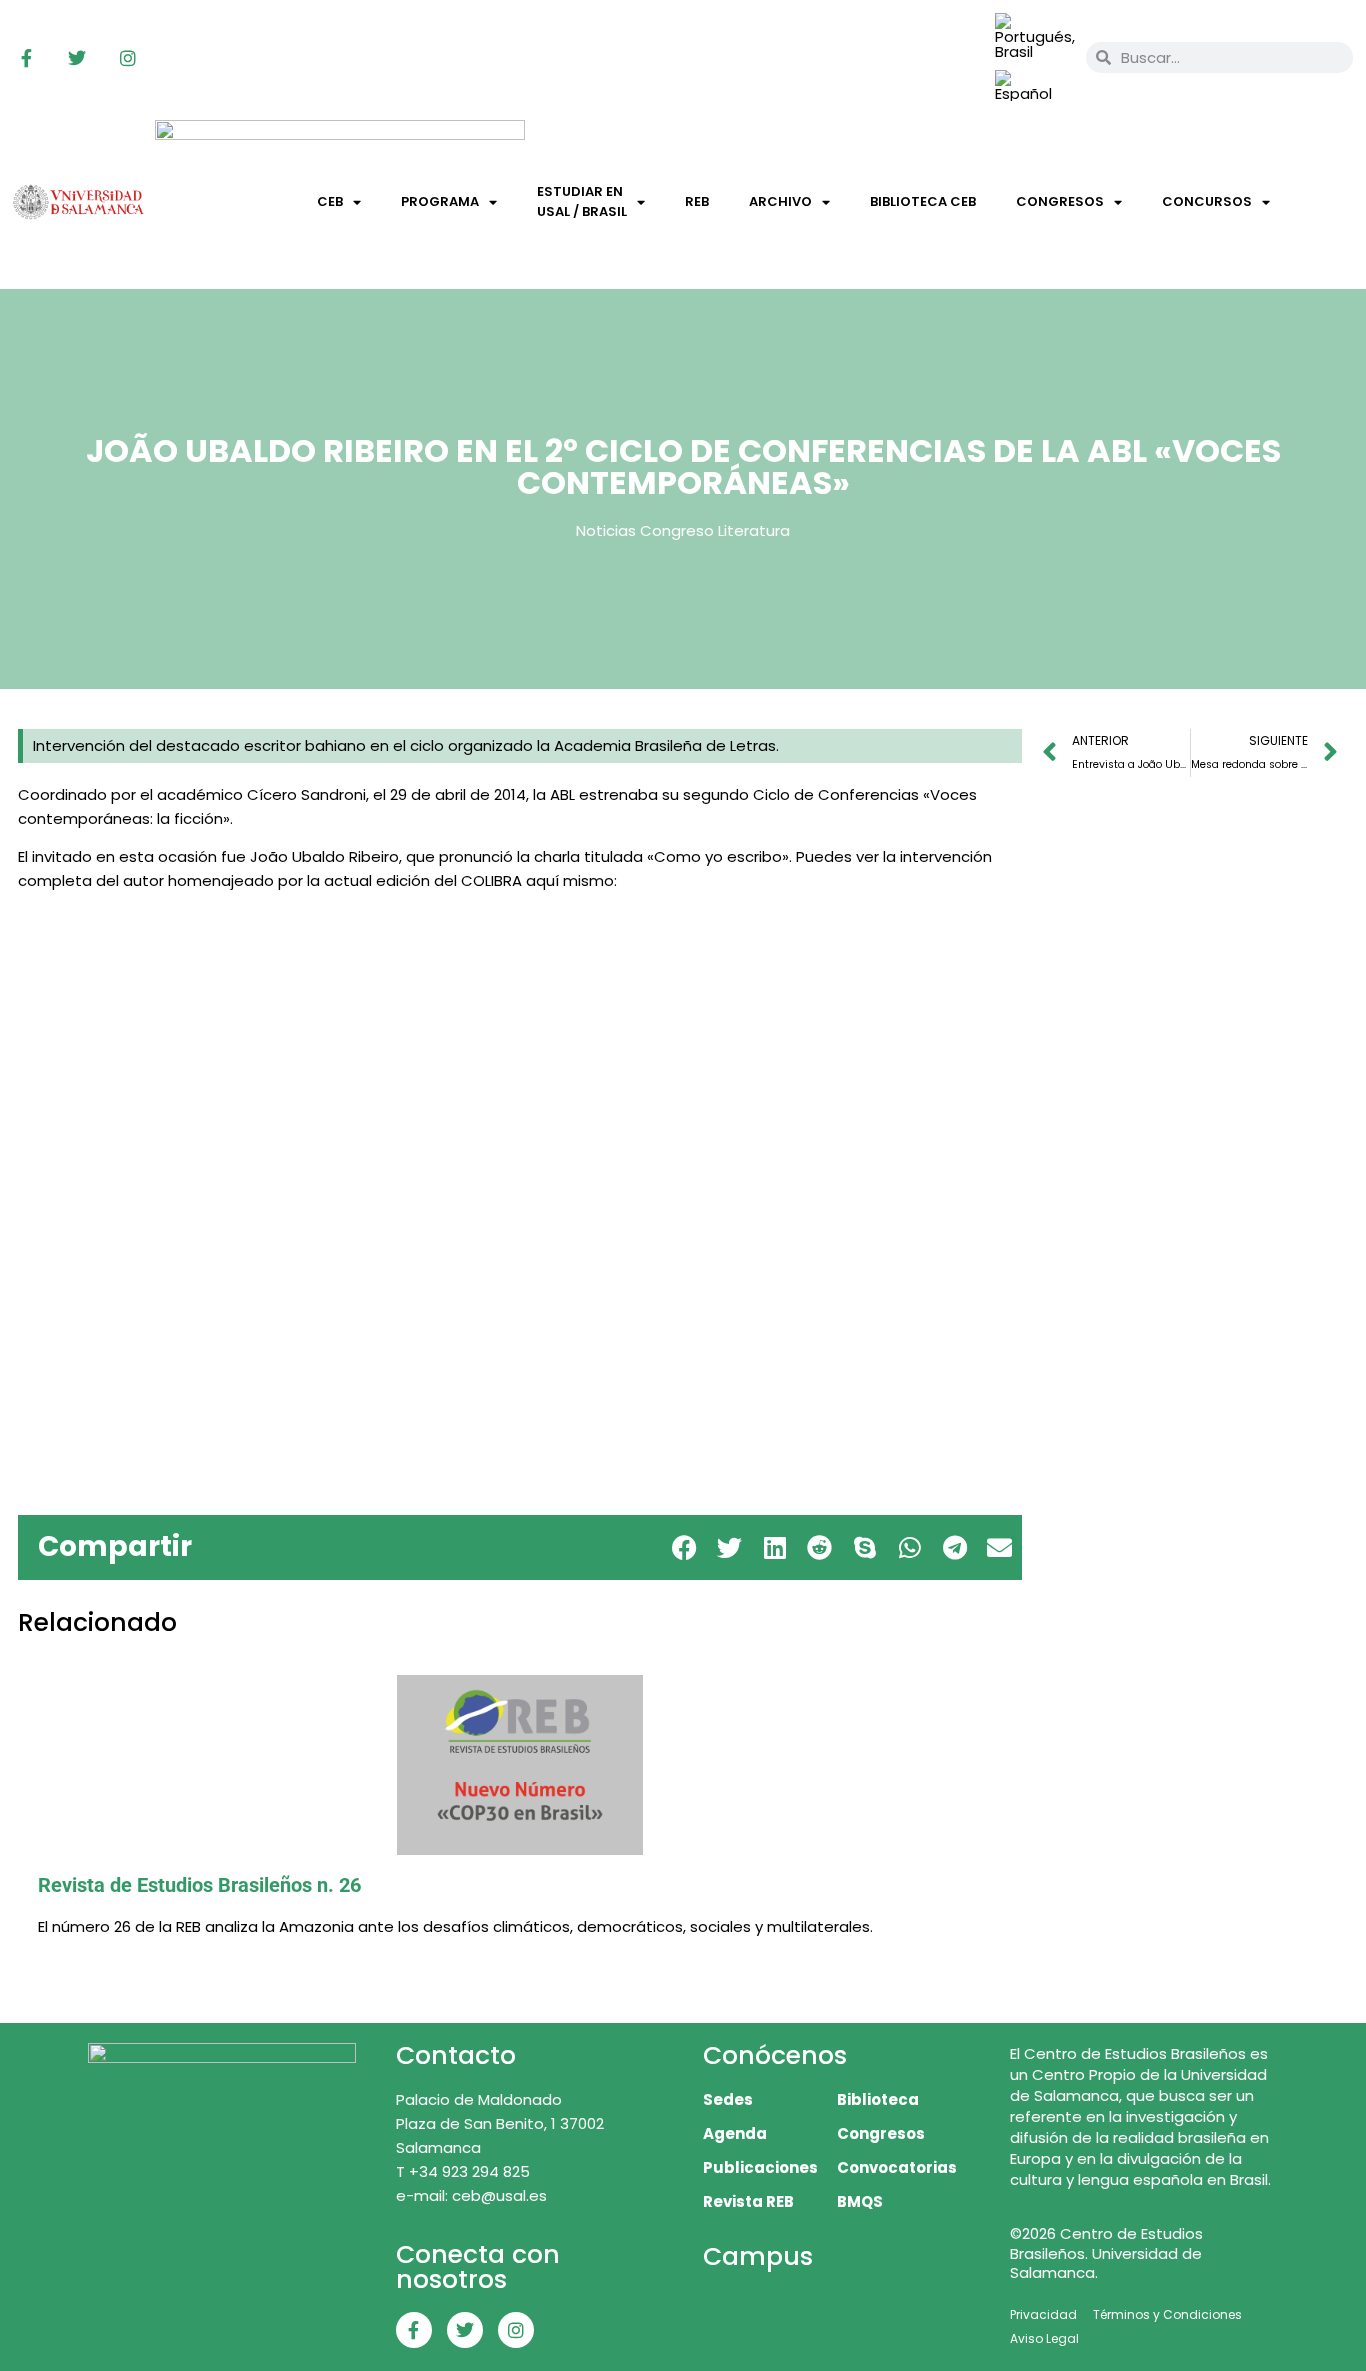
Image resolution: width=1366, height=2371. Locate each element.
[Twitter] (77, 58)
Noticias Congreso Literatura (683, 530)
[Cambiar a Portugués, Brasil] (1035, 36)
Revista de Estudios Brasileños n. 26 (199, 1885)
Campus (758, 2256)
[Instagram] (128, 58)
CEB (330, 201)
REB (697, 201)
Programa (440, 201)
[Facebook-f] (26, 58)
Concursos (1207, 201)
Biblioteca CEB (923, 201)
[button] (684, 1547)
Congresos (1060, 201)
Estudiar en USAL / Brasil (582, 201)
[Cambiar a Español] (1031, 86)
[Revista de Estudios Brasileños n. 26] (520, 1765)
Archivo (780, 201)
